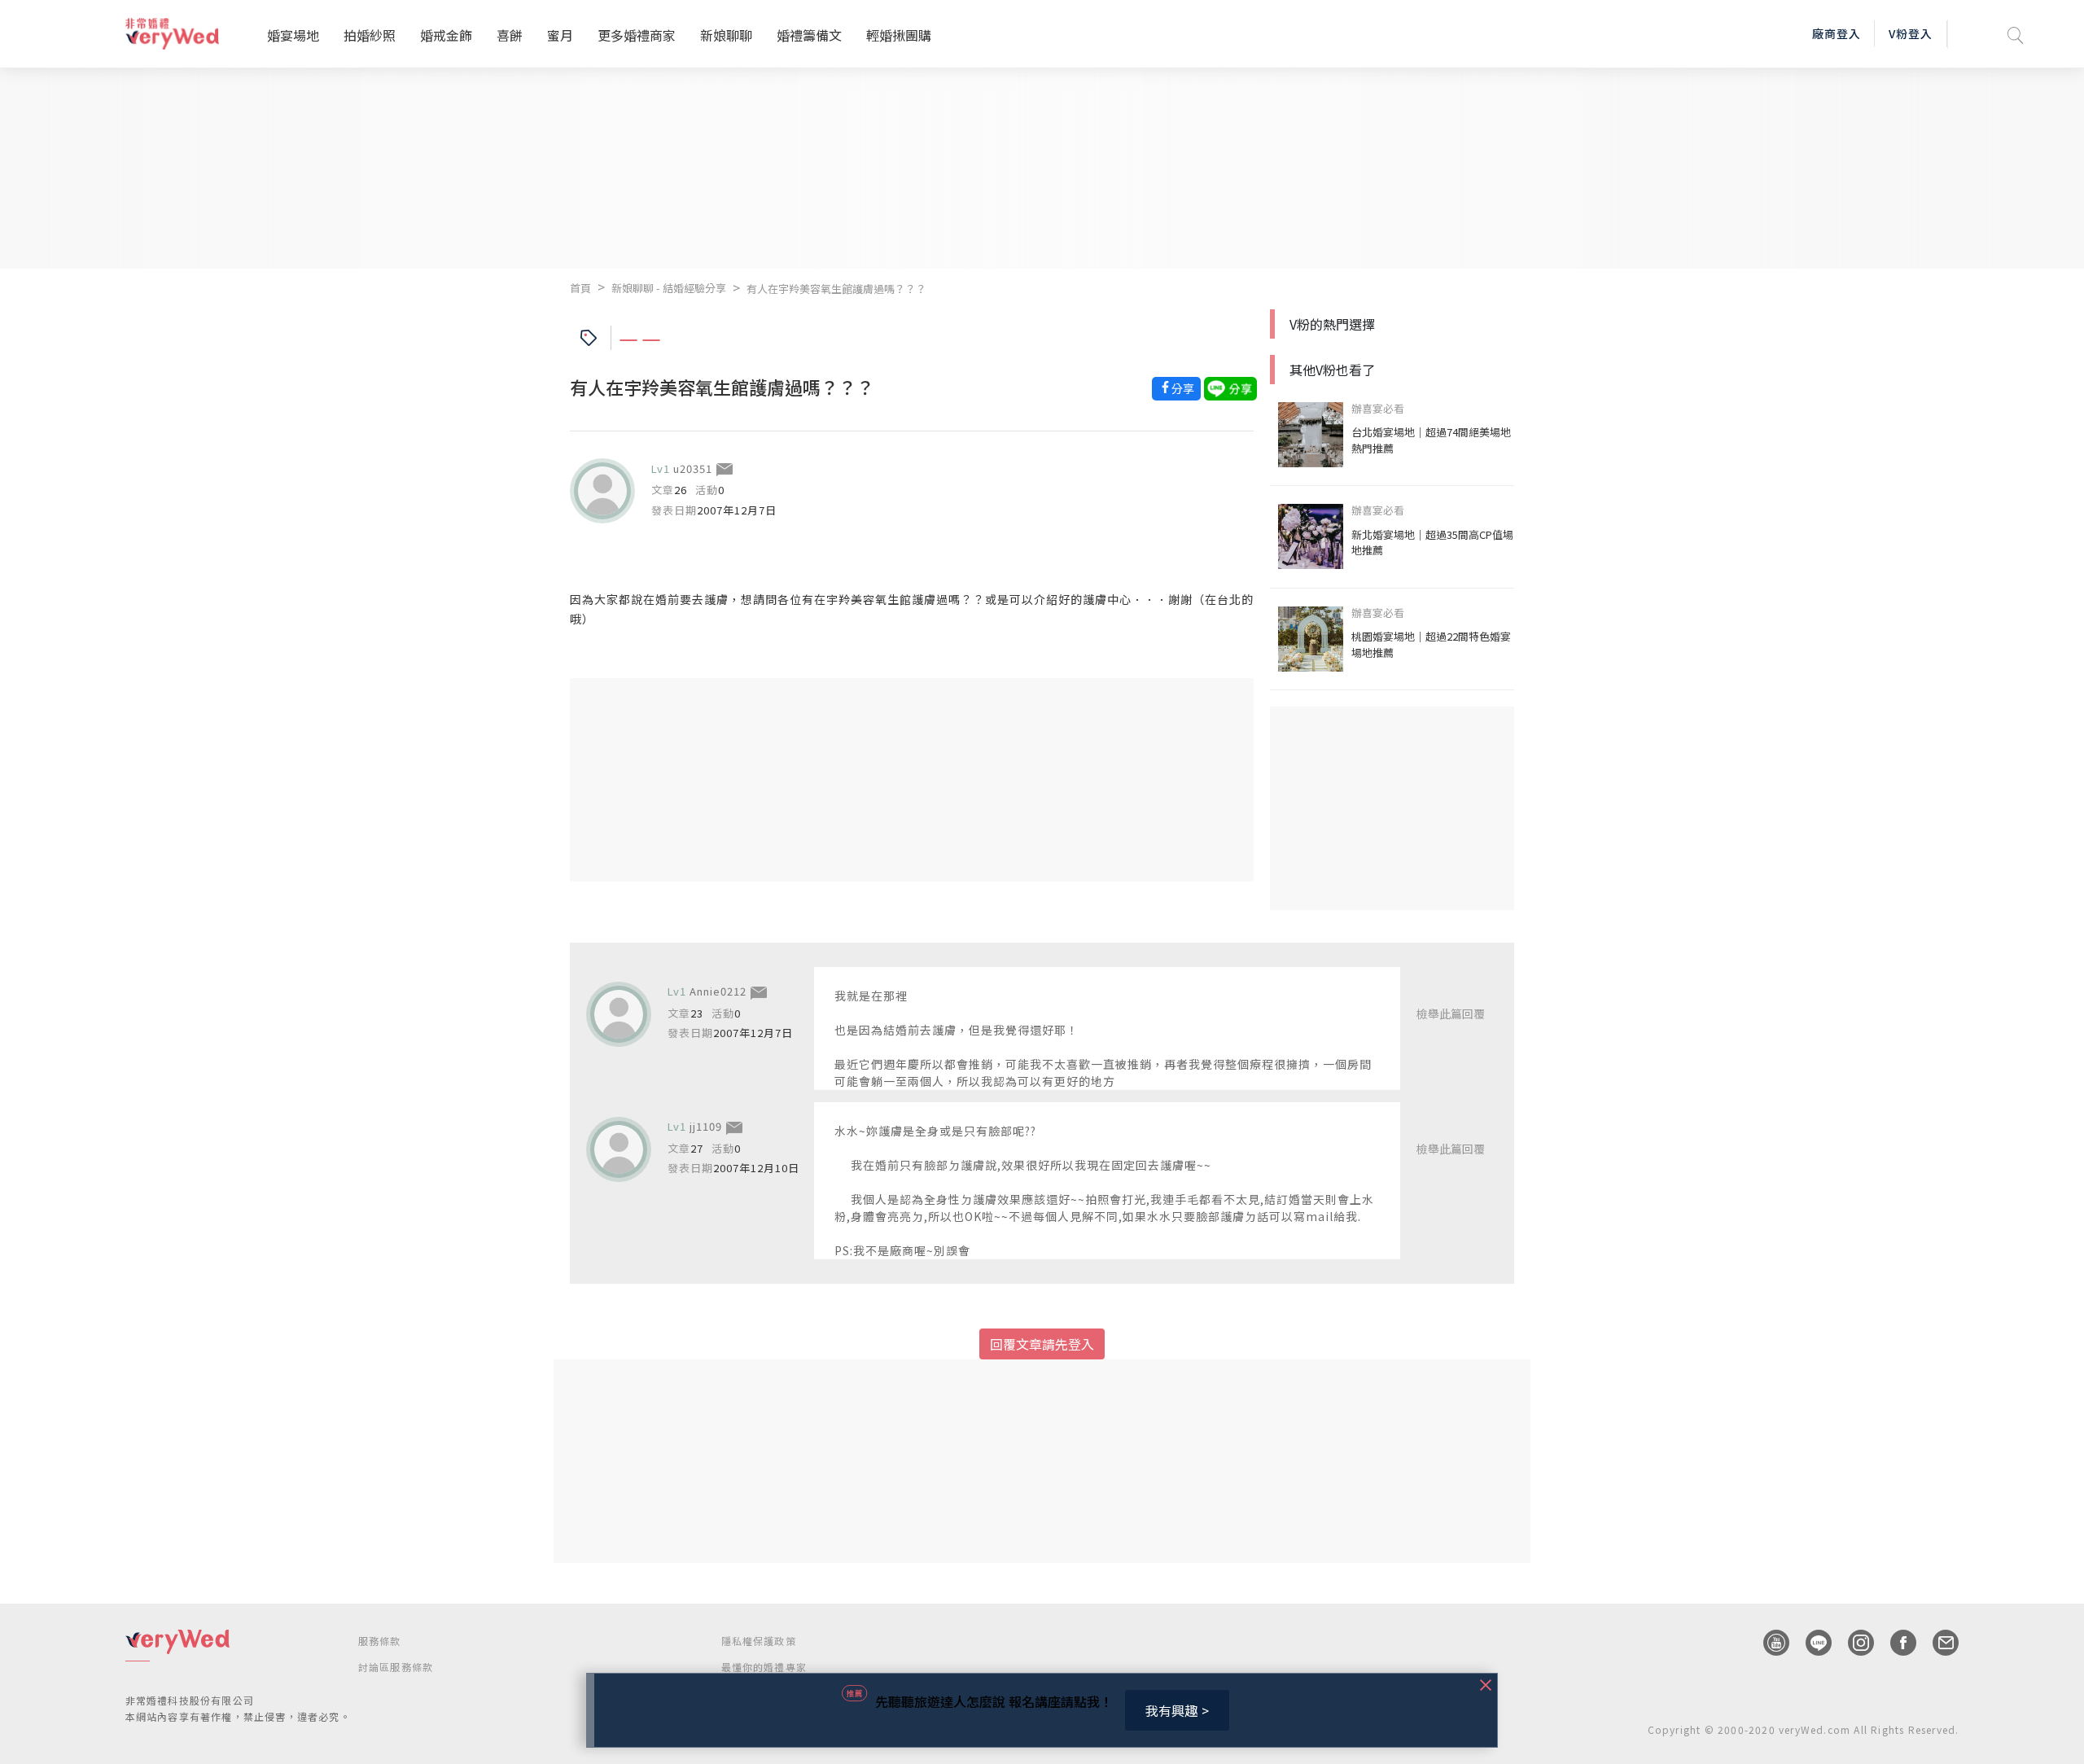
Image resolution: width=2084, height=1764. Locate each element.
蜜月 (560, 35)
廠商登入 (1837, 33)
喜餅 (510, 35)
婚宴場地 (293, 35)
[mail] (1937, 1643)
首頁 (580, 288)
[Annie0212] (619, 1014)
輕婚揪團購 (899, 35)
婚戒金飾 (446, 35)
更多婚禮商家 (637, 35)
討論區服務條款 (396, 1667)
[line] (1810, 1643)
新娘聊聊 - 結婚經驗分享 (669, 288)
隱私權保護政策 (759, 1641)
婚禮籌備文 (809, 35)
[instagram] (1853, 1643)
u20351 (693, 468)
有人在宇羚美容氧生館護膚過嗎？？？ (836, 289)
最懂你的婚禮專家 (764, 1667)
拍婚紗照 (370, 35)
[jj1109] (619, 1149)
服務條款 (380, 1641)
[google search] (2016, 34)
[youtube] (1768, 1643)
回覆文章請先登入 (1042, 1344)
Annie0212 (718, 991)
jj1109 (706, 1126)
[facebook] (1895, 1643)
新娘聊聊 (726, 35)
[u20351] (602, 491)
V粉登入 (1911, 33)
